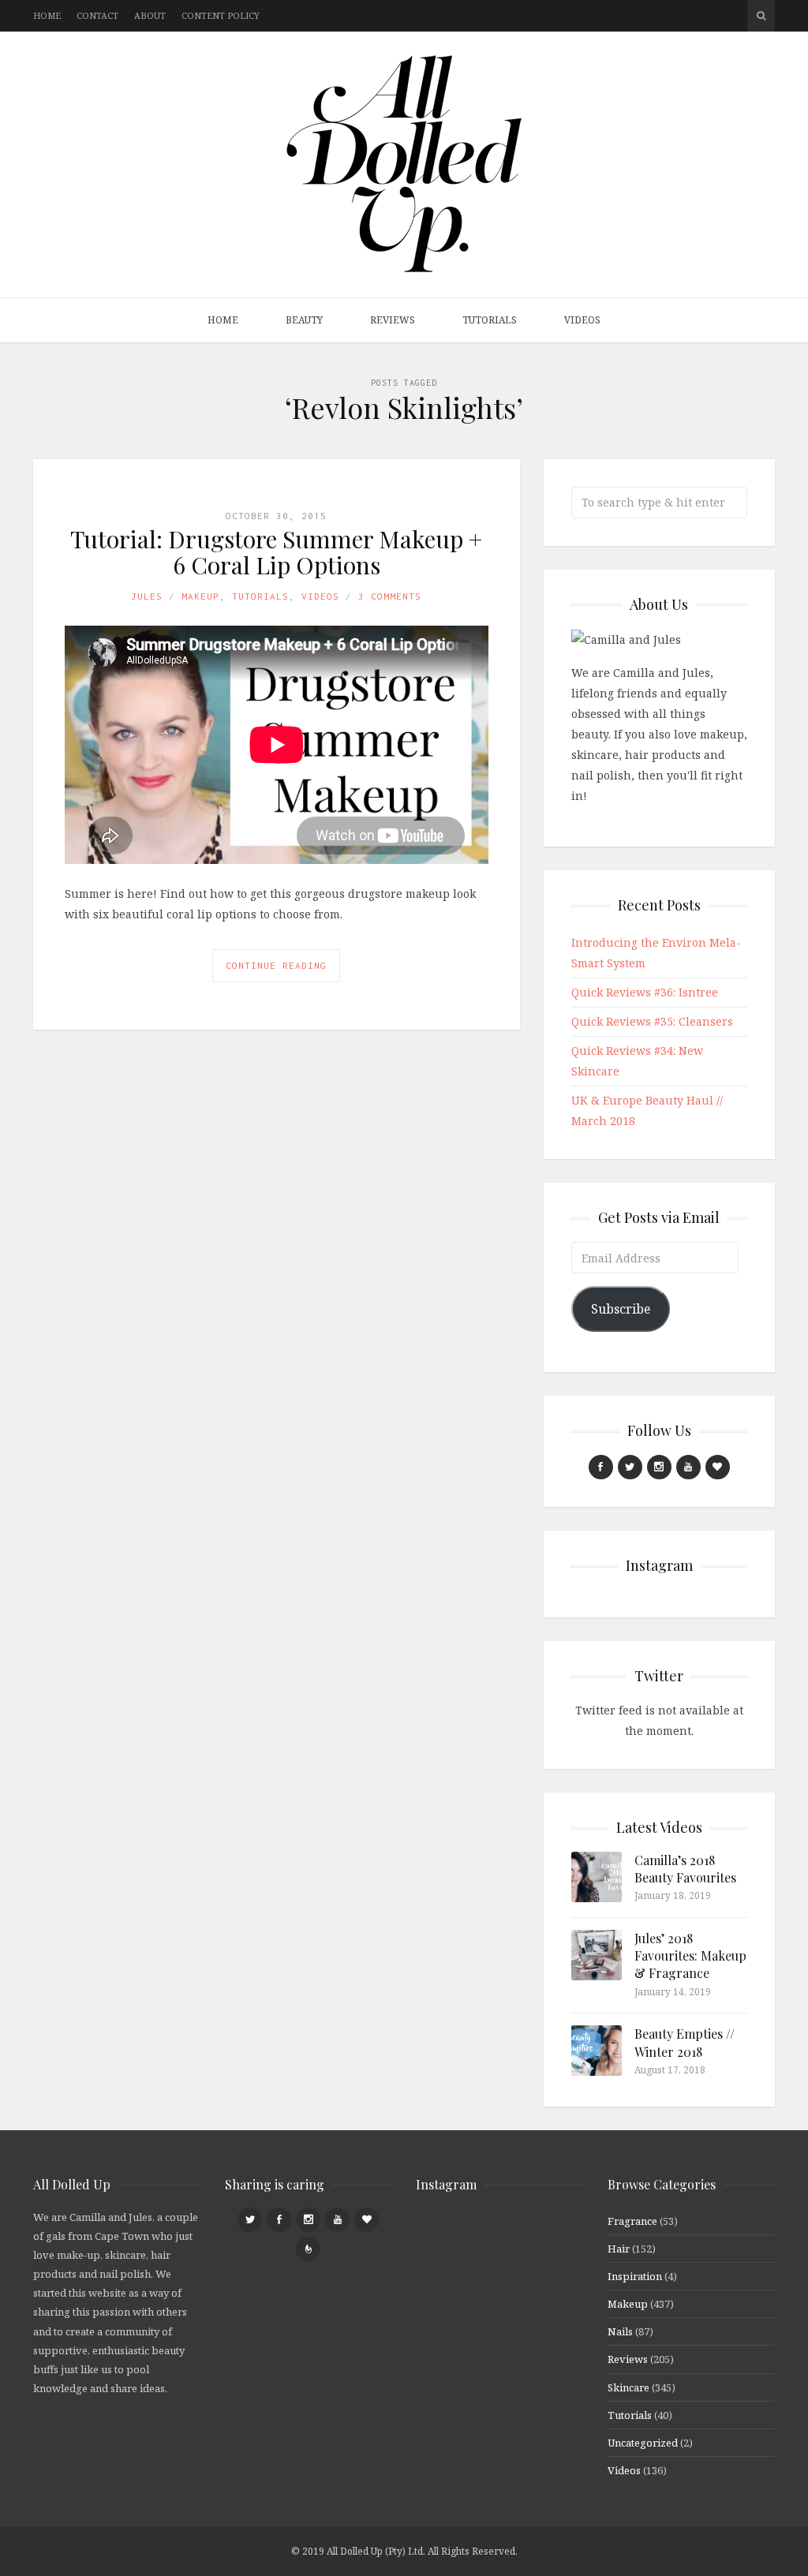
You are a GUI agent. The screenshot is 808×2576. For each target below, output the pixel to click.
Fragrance (632, 2221)
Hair (619, 2249)
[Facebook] (601, 1467)
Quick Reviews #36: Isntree (645, 992)
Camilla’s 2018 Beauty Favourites (685, 1869)
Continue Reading (276, 965)
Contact (97, 15)
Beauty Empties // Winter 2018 (685, 2042)
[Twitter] (630, 1467)
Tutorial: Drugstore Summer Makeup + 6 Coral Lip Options (276, 552)
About (150, 15)
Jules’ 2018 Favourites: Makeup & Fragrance (690, 1956)
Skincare (628, 2387)
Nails (620, 2331)
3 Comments (390, 596)
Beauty (304, 320)
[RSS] (308, 2249)
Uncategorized (643, 2443)
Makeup (200, 596)
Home (47, 15)
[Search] (761, 16)
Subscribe (621, 1309)
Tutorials (490, 320)
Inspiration (635, 2276)
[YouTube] (688, 1467)
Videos (582, 320)
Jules (147, 596)
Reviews (393, 320)
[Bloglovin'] (718, 1467)
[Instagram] (659, 1467)
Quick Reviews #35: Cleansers (652, 1021)
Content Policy (221, 15)
